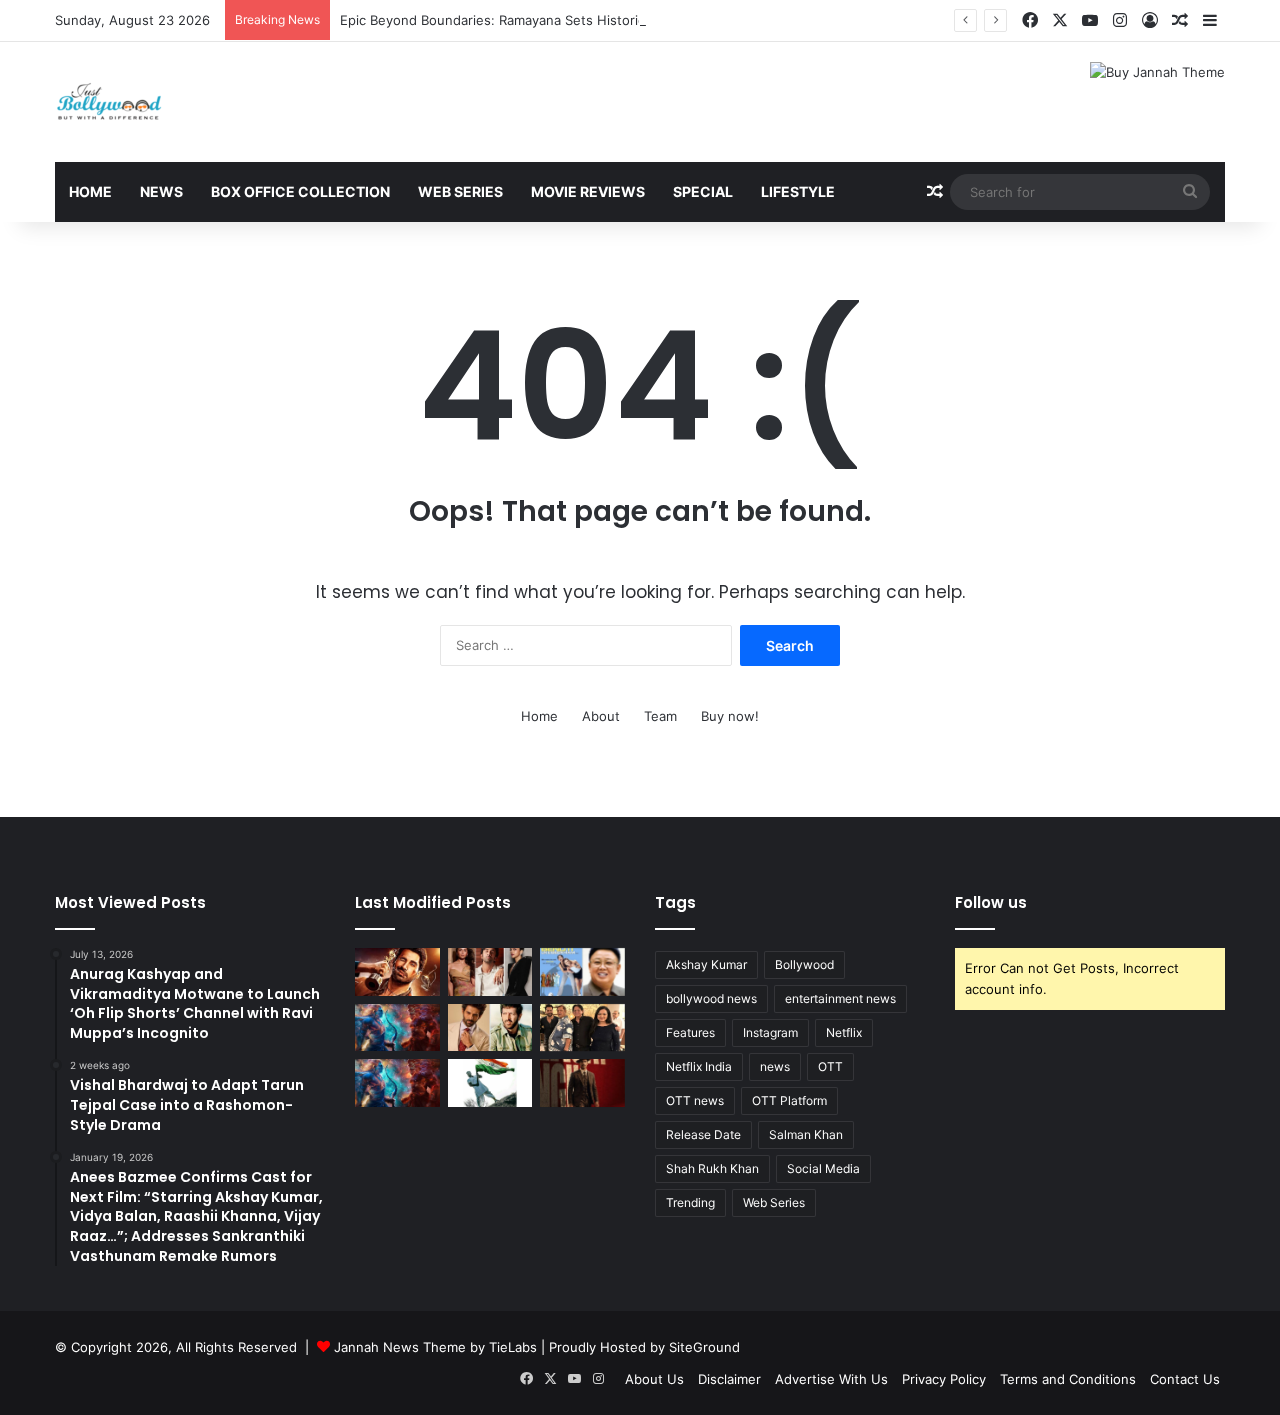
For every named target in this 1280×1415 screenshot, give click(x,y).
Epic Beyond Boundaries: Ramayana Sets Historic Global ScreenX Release (568, 20)
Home (90, 191)
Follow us (991, 902)
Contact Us (1185, 1379)
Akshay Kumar (706, 964)
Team (660, 716)
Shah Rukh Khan (712, 1168)
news (775, 1066)
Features (690, 1032)
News (161, 191)
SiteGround (704, 1347)
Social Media (823, 1168)
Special (703, 191)
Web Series (460, 191)
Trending (690, 1202)
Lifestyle (798, 191)
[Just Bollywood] (109, 102)
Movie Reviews (588, 191)
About (601, 716)
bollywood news (711, 998)
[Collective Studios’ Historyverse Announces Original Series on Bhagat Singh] (582, 1083)
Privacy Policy (944, 1379)
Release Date (703, 1134)
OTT (830, 1066)
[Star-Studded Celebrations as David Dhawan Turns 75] (582, 1028)
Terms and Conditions (1068, 1379)
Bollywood (804, 964)
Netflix (844, 1032)
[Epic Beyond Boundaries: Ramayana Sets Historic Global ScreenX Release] (397, 1028)
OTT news (695, 1100)
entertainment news (840, 998)
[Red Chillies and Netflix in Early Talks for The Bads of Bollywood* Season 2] (397, 972)
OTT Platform (789, 1100)
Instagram (770, 1032)
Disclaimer (729, 1379)
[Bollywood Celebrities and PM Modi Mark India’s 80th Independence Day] (490, 1083)
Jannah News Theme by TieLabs (435, 1347)
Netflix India (699, 1066)
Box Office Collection (300, 191)
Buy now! (730, 716)
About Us (654, 1379)
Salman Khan (806, 1134)
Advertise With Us (831, 1379)
